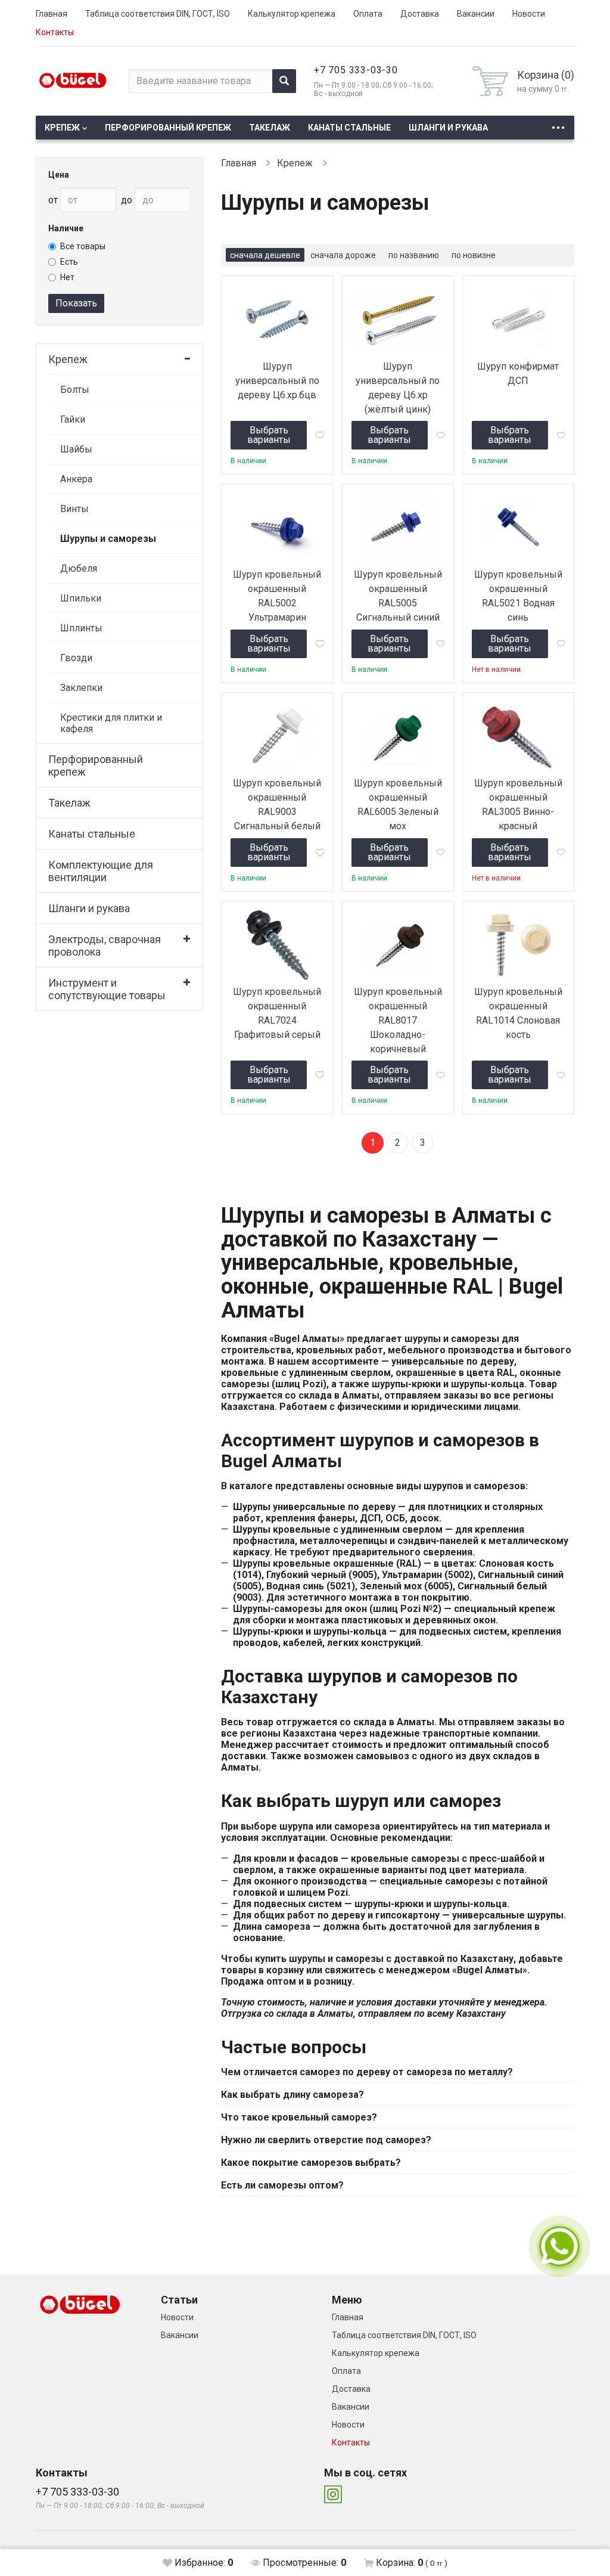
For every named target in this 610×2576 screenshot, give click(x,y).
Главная (52, 14)
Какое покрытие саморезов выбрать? (311, 2163)
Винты (74, 509)
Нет (67, 277)
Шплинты (81, 628)
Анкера (76, 479)
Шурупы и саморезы (108, 539)
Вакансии (476, 14)
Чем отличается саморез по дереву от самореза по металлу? (367, 2072)
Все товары (83, 246)
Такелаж (270, 128)
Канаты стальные (349, 128)
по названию (414, 255)
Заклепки (81, 688)
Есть (69, 262)
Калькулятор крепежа (292, 14)
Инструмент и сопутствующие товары (107, 989)
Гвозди (76, 658)
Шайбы (76, 449)
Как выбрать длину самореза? (292, 2095)
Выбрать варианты (269, 435)
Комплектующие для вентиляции (101, 871)
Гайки (73, 419)
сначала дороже (343, 255)
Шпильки (81, 598)
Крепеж (62, 128)
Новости (529, 14)
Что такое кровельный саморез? (299, 2117)
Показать (76, 303)
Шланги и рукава (448, 128)
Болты (75, 390)
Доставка (420, 14)
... (558, 124)
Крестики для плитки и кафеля (111, 723)
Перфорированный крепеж (168, 128)
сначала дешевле (265, 255)
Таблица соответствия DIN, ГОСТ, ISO (158, 14)
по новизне (474, 255)
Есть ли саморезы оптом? (282, 2185)
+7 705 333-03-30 (356, 70)
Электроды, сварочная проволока (105, 946)
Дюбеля (79, 568)
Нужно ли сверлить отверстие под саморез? (326, 2140)
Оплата (368, 14)
